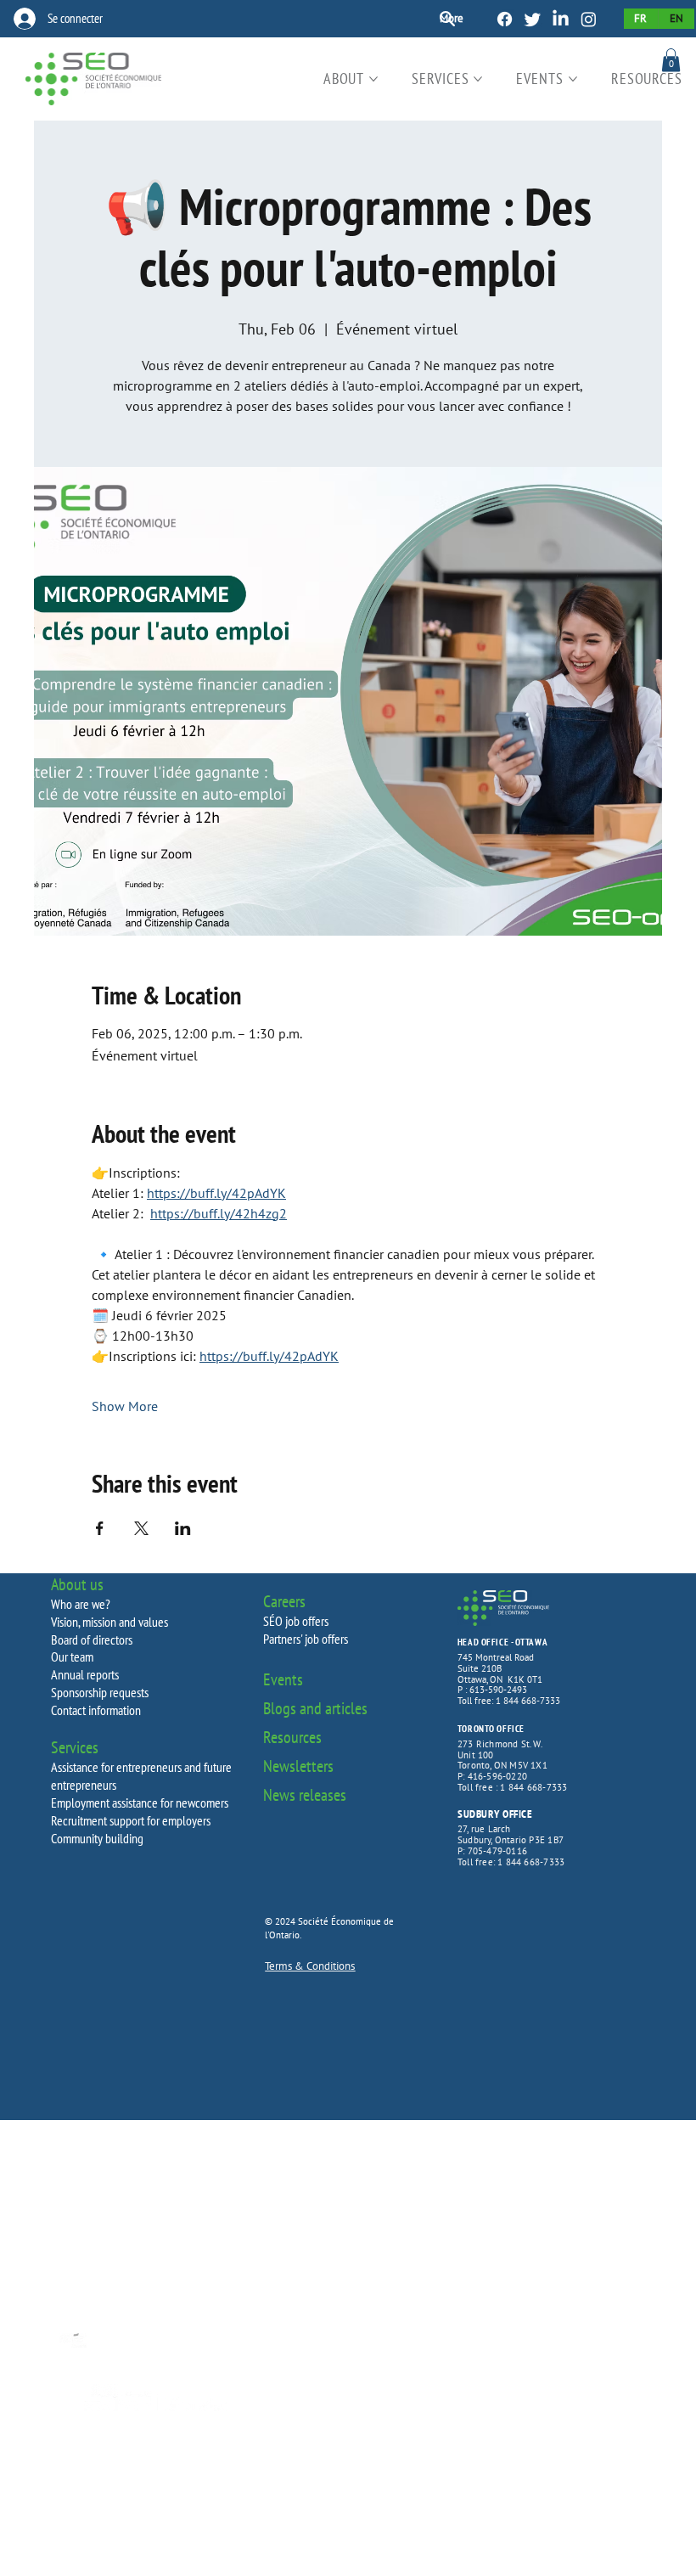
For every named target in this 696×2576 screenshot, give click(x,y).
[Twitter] (533, 19)
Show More (125, 1406)
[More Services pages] (478, 79)
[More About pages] (373, 79)
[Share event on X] (141, 1528)
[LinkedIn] (561, 19)
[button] (671, 60)
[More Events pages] (573, 79)
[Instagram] (589, 19)
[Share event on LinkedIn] (183, 1528)
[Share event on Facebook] (100, 1528)
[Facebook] (505, 19)
